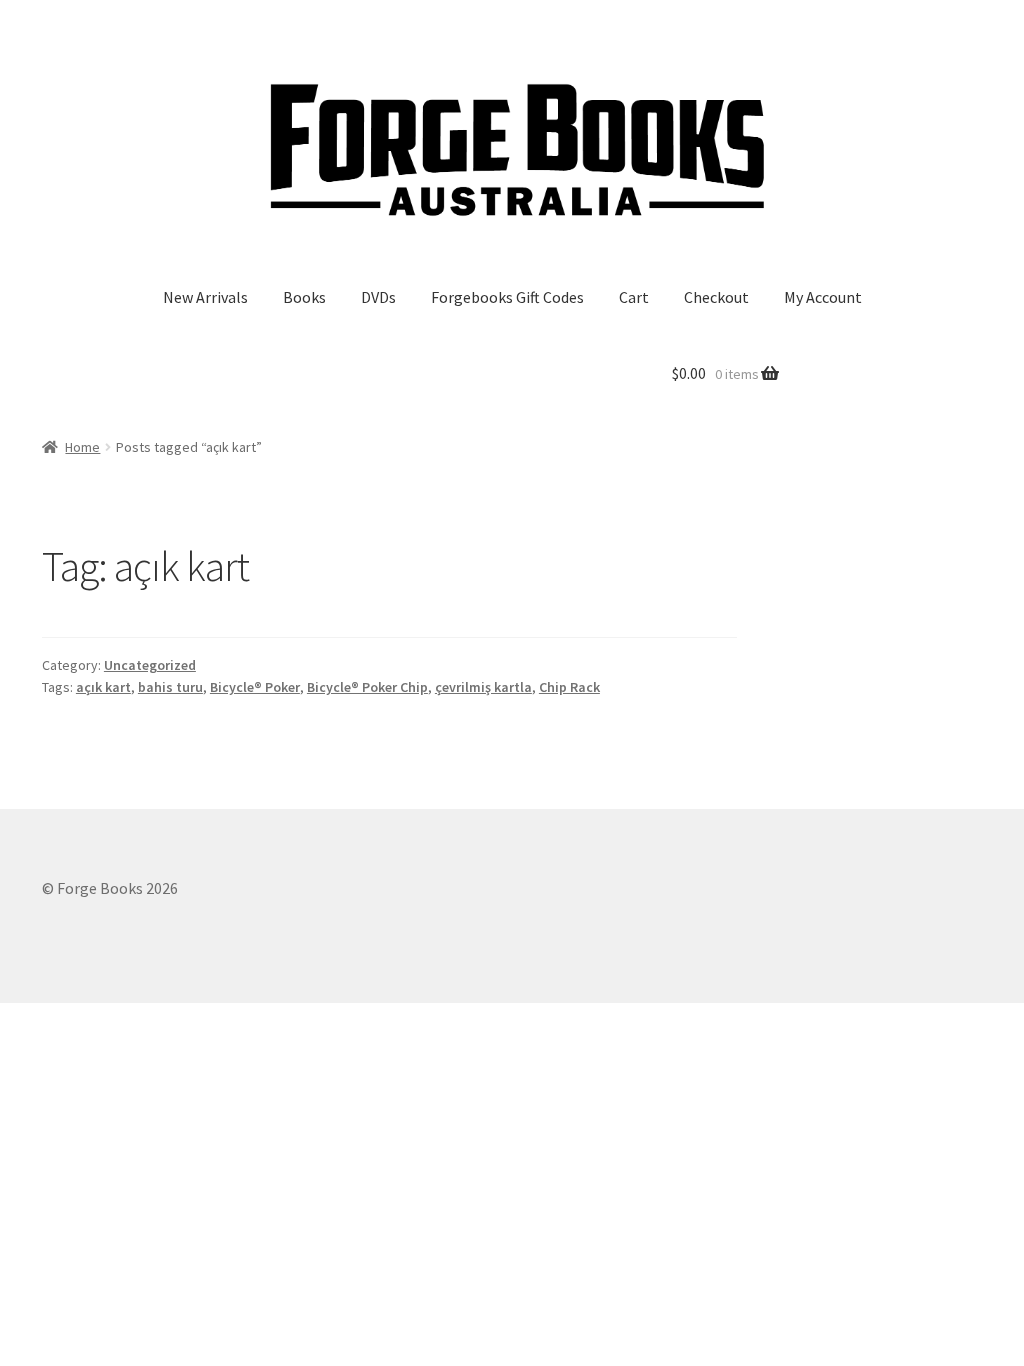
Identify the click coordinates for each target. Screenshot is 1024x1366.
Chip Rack (569, 687)
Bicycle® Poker (255, 687)
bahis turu (170, 687)
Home (82, 447)
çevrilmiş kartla (483, 687)
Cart (634, 297)
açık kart (103, 687)
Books (304, 297)
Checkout (716, 297)
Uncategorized (150, 665)
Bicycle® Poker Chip (367, 687)
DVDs (378, 297)
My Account (823, 297)
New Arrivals (205, 297)
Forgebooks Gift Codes (507, 297)
